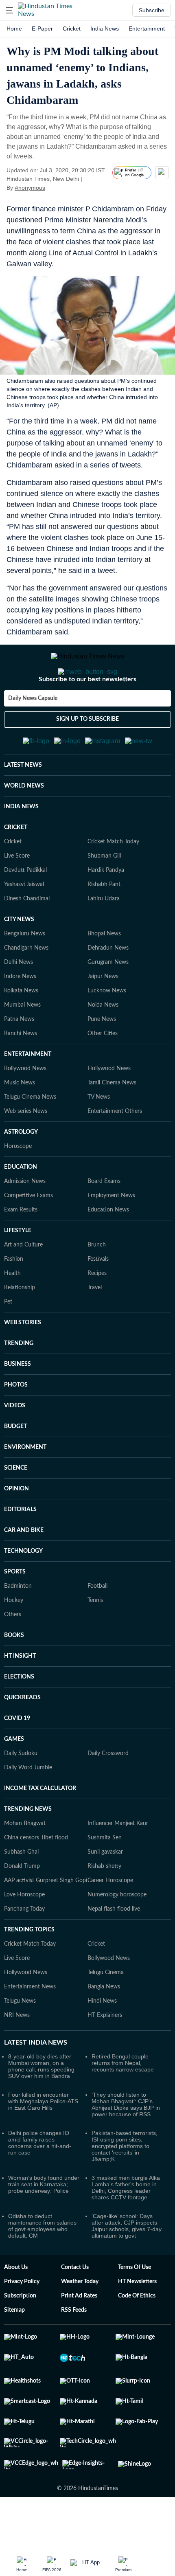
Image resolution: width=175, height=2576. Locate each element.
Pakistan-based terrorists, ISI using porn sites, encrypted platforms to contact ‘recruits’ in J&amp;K (125, 2186)
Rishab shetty (104, 1906)
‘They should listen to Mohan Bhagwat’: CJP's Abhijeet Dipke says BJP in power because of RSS (126, 2144)
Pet (8, 1342)
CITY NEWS (19, 959)
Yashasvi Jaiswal (24, 924)
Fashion (14, 1299)
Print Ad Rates (79, 2336)
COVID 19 (17, 1758)
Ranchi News (21, 1073)
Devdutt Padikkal (25, 910)
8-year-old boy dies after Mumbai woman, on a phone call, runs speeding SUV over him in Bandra (41, 2106)
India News (105, 29)
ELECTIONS (19, 1717)
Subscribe (152, 10)
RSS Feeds (74, 2350)
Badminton (18, 1626)
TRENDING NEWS (28, 1849)
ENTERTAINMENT (28, 1094)
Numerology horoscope (117, 1935)
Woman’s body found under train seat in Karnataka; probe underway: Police (44, 2224)
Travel (95, 1327)
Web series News (26, 1151)
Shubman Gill (104, 896)
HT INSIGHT (20, 1696)
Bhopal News (104, 974)
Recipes (97, 1313)
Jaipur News (103, 1016)
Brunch (97, 1285)
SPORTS (15, 1612)
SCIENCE (16, 1508)
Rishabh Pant (104, 924)
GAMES (14, 1779)
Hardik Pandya (106, 910)
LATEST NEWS (23, 805)
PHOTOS (16, 1425)
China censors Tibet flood (36, 1878)
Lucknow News (107, 1031)
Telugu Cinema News (30, 1137)
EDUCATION (21, 1207)
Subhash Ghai (21, 1892)
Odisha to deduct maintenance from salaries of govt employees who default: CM (42, 2266)
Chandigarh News (26, 988)
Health (12, 1313)
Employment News (111, 1235)
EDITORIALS (20, 1549)
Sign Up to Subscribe (87, 752)
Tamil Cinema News (112, 1123)
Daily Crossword (108, 1793)
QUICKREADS (22, 1738)
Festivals (98, 1299)
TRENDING (19, 1383)
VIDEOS (15, 1446)
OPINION (16, 1529)
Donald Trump (22, 1906)
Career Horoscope (110, 1920)
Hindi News (102, 2041)
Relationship (20, 1327)
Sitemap (14, 2350)
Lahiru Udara (104, 939)
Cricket (72, 29)
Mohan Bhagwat (25, 1863)
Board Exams (104, 1221)
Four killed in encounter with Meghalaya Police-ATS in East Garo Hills (43, 2141)
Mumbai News (22, 1045)
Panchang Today (24, 1949)
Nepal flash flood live (114, 1949)
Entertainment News (30, 2027)
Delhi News (19, 1002)
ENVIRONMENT (25, 1487)
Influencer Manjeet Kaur (118, 1863)
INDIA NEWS (21, 847)
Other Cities (103, 1073)
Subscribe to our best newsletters (87, 712)
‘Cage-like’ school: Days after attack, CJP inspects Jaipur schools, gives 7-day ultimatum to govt (127, 2266)
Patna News (19, 1059)
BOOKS (14, 1675)
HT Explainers (105, 2055)
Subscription (20, 2336)
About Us (16, 2307)
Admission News (25, 1221)
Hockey (14, 1640)
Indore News (20, 1016)
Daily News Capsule (33, 731)
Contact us (75, 2307)
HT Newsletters (137, 2321)
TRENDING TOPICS (29, 1970)
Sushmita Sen (105, 1878)
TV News (99, 1137)
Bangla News (104, 2027)
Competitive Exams (28, 1235)
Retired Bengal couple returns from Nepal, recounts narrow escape (123, 2103)
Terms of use (135, 2307)
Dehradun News (108, 988)
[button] (9, 10)
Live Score (17, 896)
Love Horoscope (24, 1935)
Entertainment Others (115, 1151)
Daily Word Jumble (28, 1808)
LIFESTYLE (18, 1270)
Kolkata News (21, 1031)
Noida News (103, 1045)
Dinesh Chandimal (27, 939)
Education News (108, 1250)
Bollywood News (25, 1108)
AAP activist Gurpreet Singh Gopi (46, 1920)
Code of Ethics (137, 2336)
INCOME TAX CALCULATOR (40, 1828)
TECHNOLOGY (23, 1591)
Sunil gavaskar (105, 1892)
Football (97, 1626)
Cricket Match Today (113, 882)
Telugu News (20, 2041)
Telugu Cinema (106, 2012)
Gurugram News (108, 1002)
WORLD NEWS (24, 826)
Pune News (102, 1059)
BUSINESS (17, 1404)
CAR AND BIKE (24, 1570)
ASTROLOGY (21, 1172)
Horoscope (18, 1186)
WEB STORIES (23, 1363)
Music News (20, 1123)
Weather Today (80, 2321)
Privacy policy (22, 2321)
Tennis (95, 1640)
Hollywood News (109, 1108)
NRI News (17, 2055)
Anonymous (30, 188)
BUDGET (15, 1466)
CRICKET (16, 867)
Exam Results (21, 1250)
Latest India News (36, 2082)
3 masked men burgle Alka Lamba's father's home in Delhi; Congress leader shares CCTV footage (126, 2227)
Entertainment (147, 29)
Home (14, 29)
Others (13, 1654)
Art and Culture (23, 1285)
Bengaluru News (25, 974)
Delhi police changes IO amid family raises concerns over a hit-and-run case (40, 2183)
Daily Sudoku (21, 1793)
